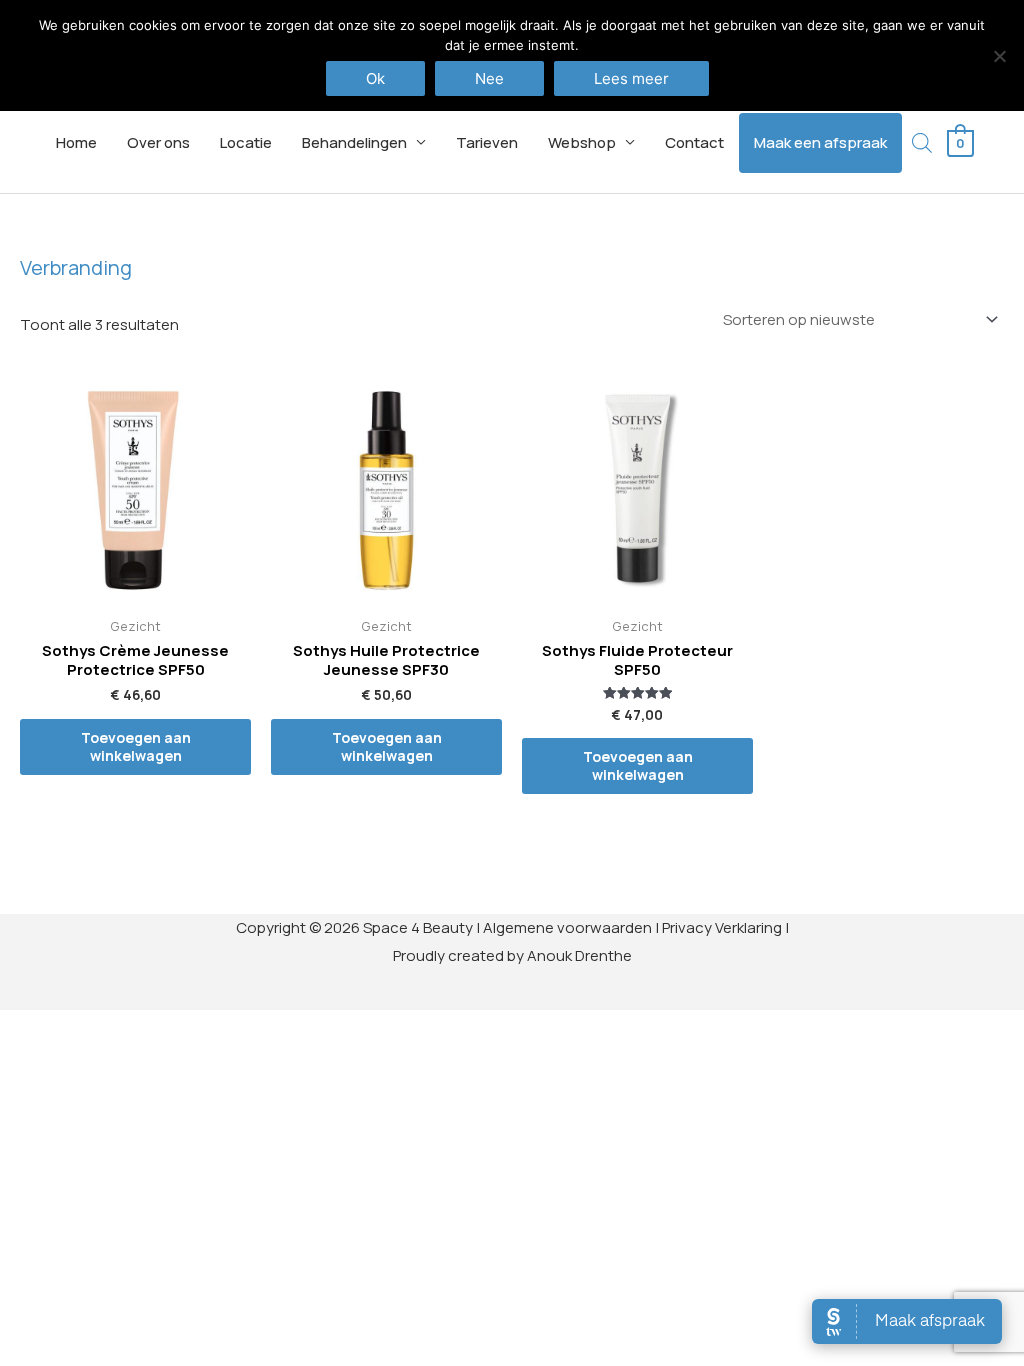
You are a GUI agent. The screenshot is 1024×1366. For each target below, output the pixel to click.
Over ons (158, 142)
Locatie (246, 142)
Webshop (582, 142)
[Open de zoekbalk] (922, 142)
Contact (694, 142)
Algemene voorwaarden (567, 927)
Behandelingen (354, 142)
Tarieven (487, 142)
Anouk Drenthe (579, 955)
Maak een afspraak (820, 142)
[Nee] (999, 56)
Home (76, 142)
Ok (375, 78)
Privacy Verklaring (722, 927)
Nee (489, 78)
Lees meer (631, 78)
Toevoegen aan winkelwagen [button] (136, 746)
